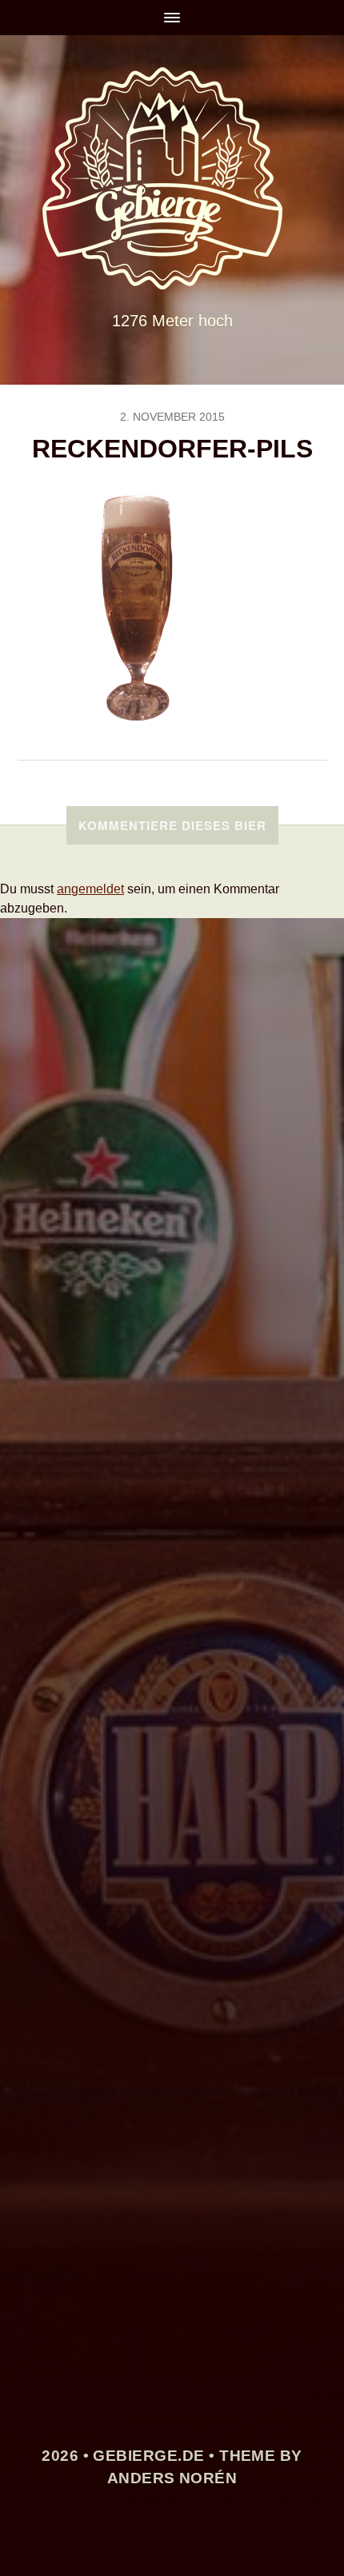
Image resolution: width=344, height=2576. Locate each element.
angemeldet (90, 889)
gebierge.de (148, 2456)
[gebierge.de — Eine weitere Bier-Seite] (172, 178)
